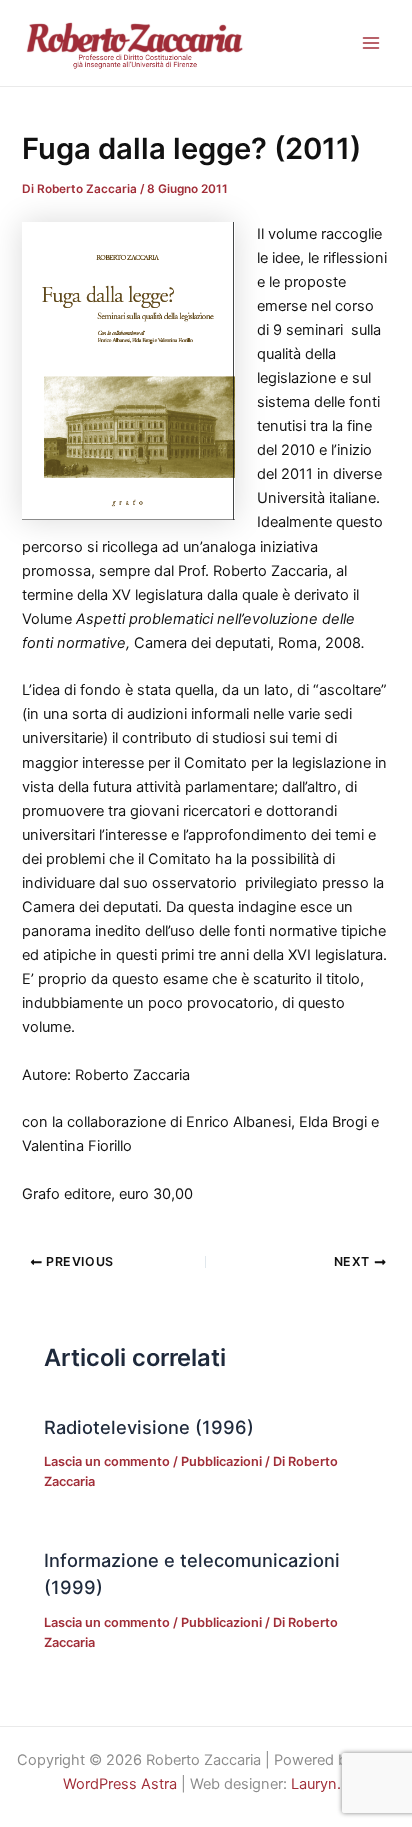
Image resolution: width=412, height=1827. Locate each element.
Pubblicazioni (221, 1461)
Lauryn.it (320, 1784)
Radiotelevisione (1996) (149, 1427)
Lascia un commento (107, 1461)
